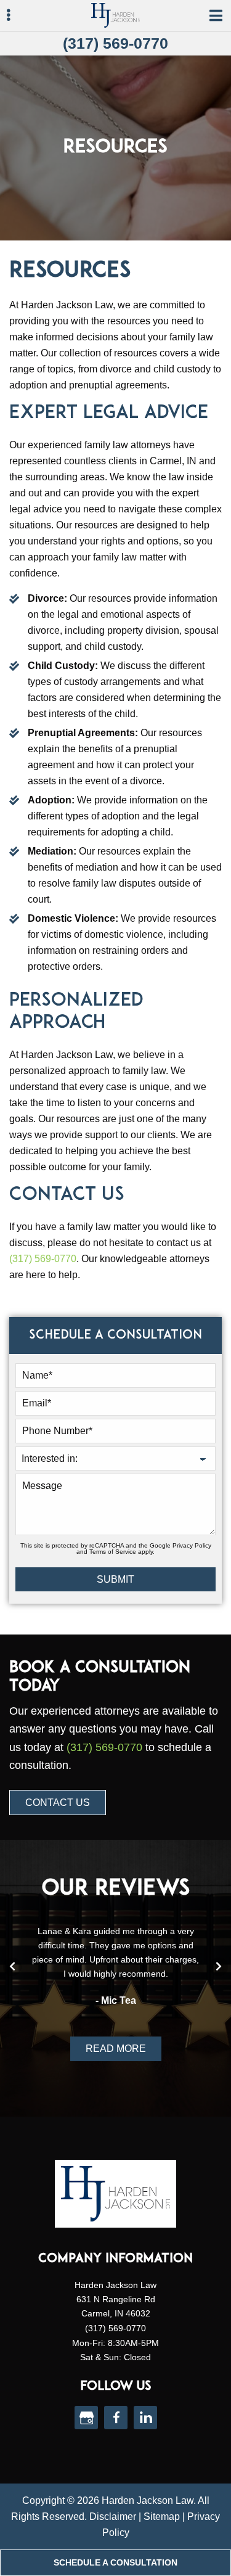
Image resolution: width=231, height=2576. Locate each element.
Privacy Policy (192, 1545)
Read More (116, 2049)
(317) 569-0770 (115, 43)
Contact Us (58, 1803)
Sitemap (162, 2517)
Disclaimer (113, 2517)
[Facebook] (116, 2418)
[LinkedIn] (145, 2418)
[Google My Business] (86, 2418)
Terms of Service (113, 1552)
